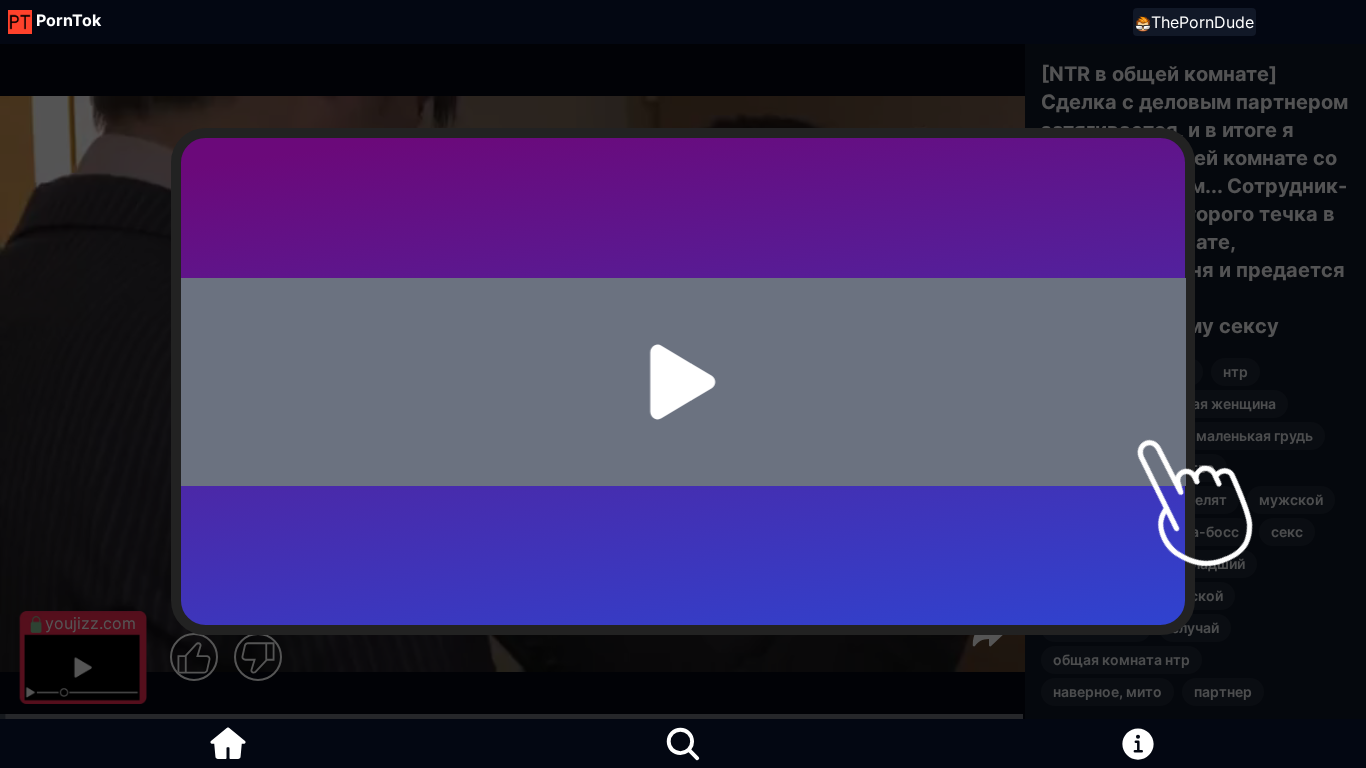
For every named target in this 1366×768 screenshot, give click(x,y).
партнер (1223, 691)
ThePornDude (1202, 22)
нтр (1235, 371)
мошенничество (1158, 467)
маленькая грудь (1254, 435)
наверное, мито (1107, 691)
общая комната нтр (1121, 659)
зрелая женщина (1218, 403)
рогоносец (1090, 403)
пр (1061, 467)
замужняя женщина (1122, 371)
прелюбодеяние (1108, 435)
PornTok (68, 20)
